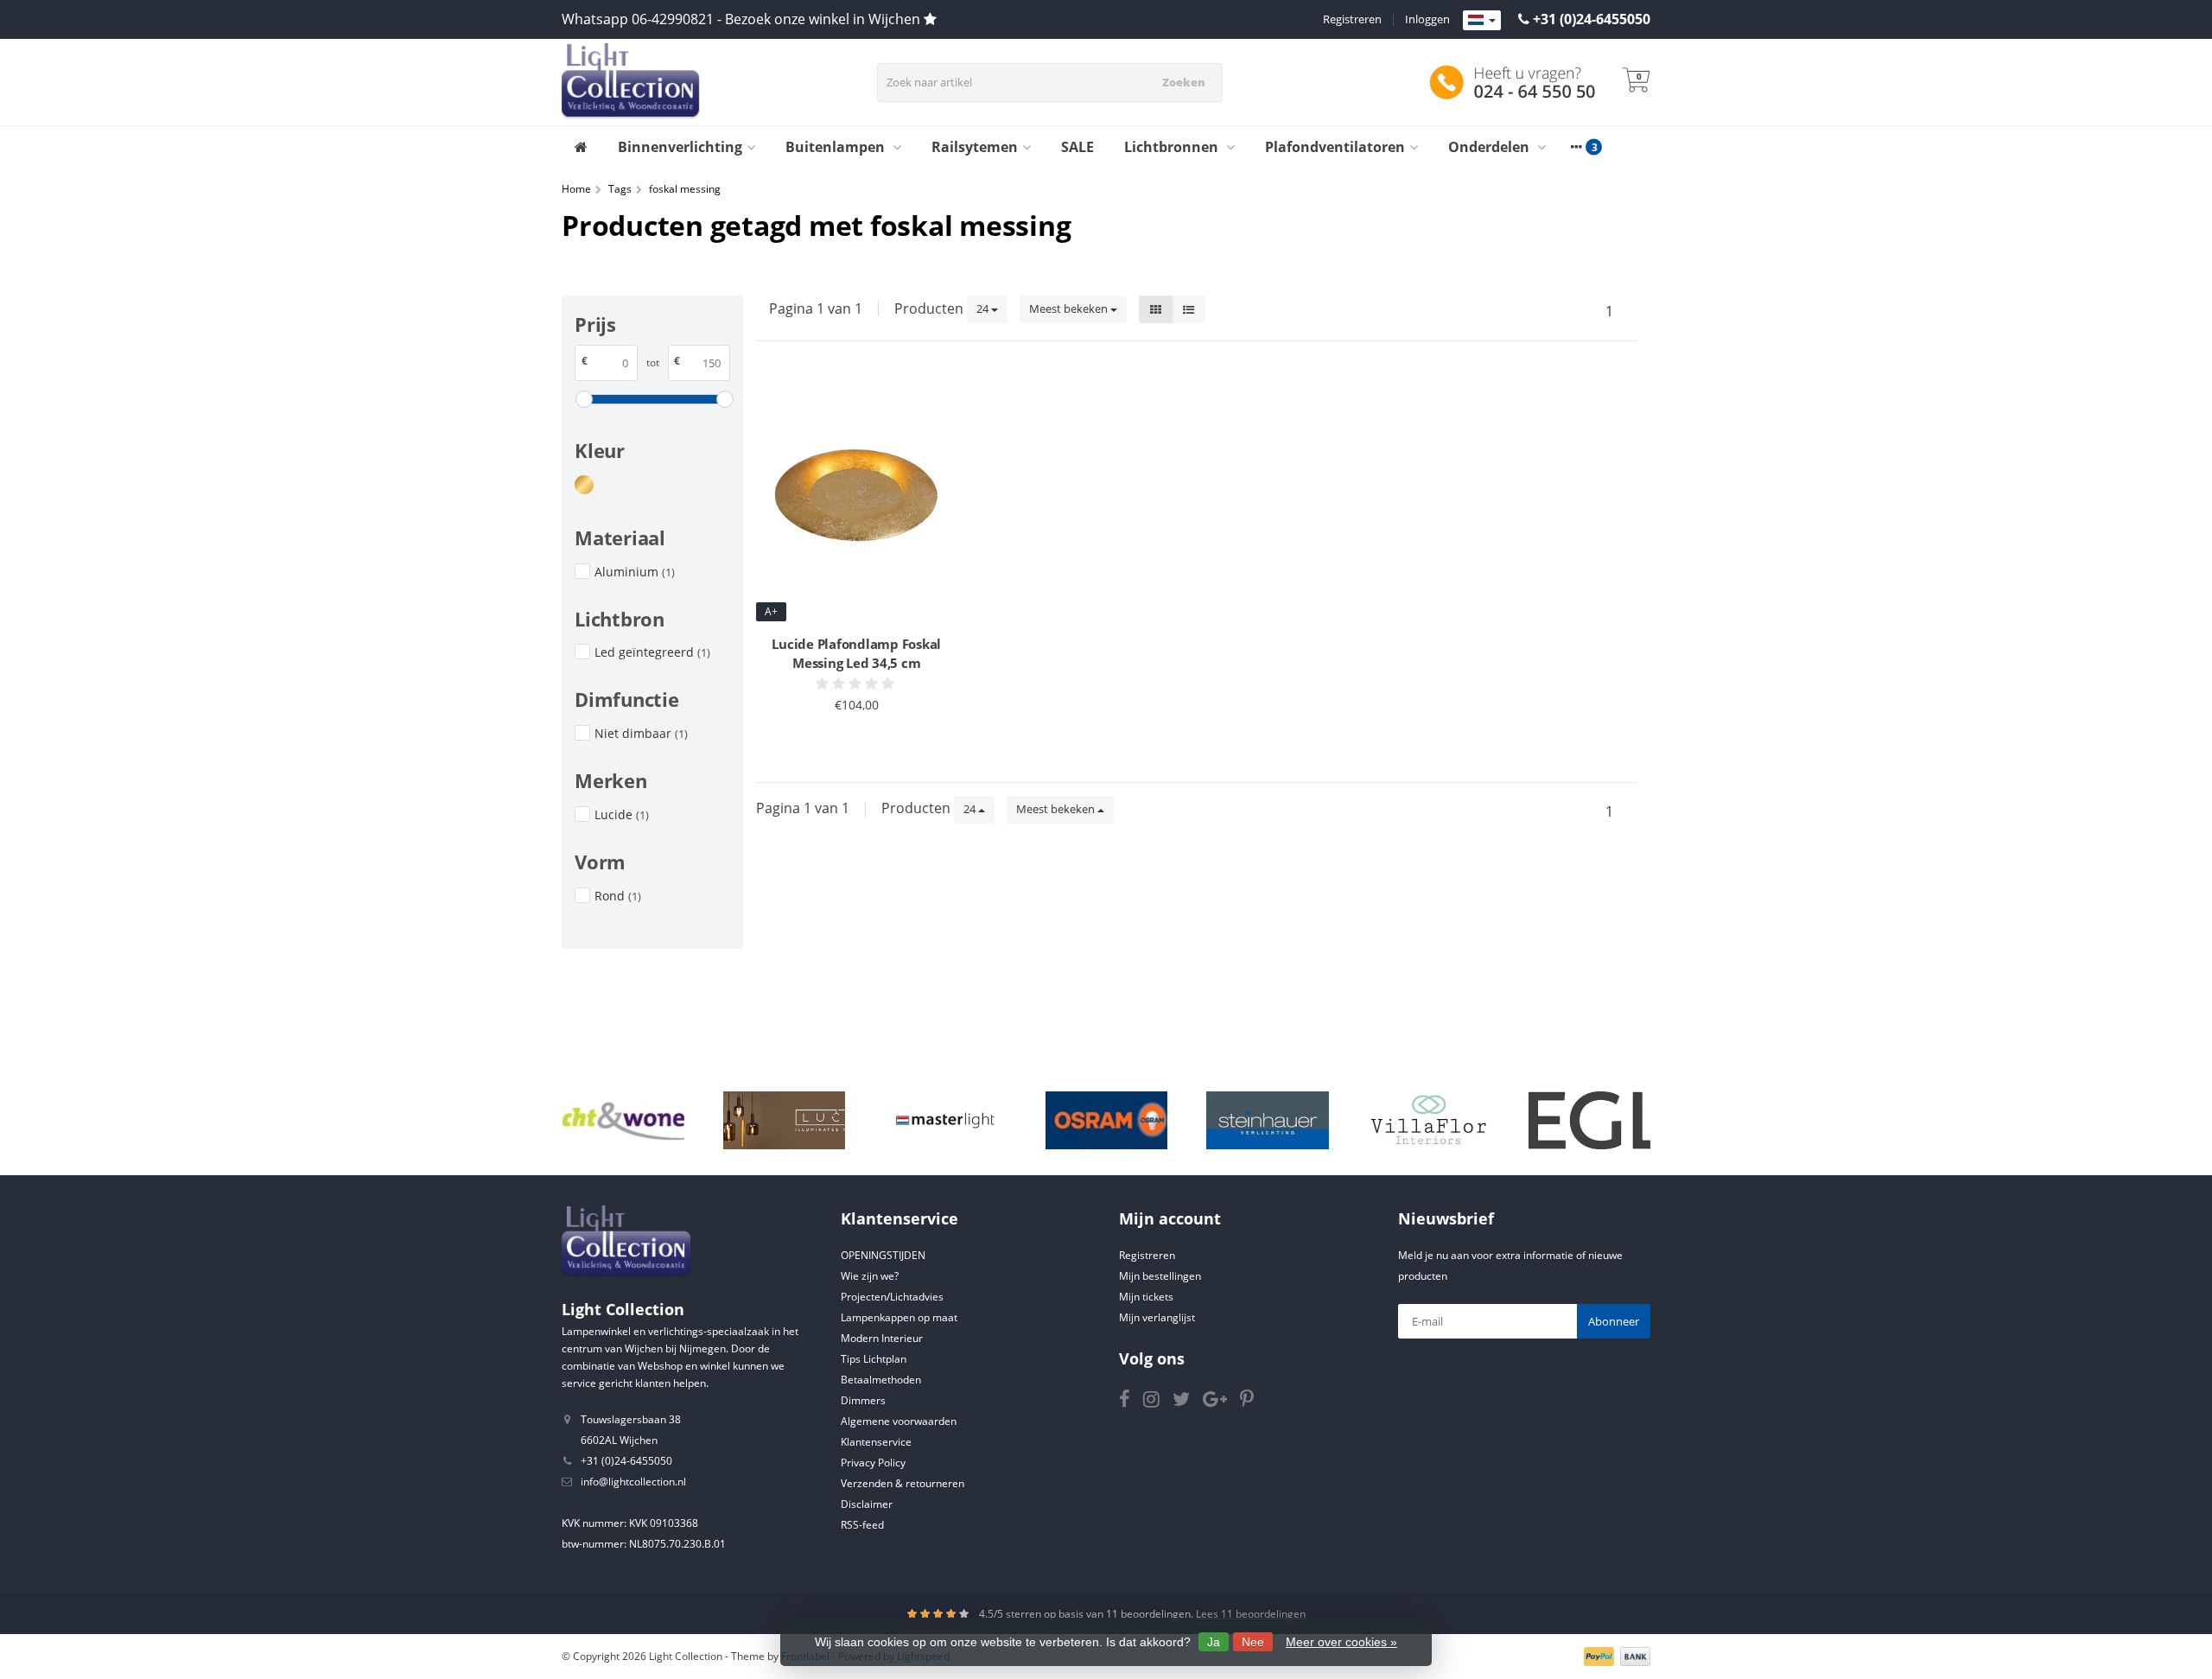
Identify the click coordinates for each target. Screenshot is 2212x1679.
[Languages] (1482, 21)
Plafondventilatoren (1335, 147)
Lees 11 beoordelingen (1251, 1614)
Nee (1253, 1642)
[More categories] (1576, 147)
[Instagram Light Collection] (1158, 1402)
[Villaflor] (1429, 1121)
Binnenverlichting (680, 147)
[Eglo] (1589, 1121)
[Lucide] (784, 1121)
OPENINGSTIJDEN (883, 1255)
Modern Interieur (882, 1338)
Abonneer (1614, 1321)
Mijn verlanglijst (1157, 1317)
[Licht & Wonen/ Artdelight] (623, 1121)
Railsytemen (975, 147)
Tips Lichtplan (874, 1359)
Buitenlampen (837, 147)
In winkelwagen (849, 738)
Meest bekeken (1070, 308)
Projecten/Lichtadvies (892, 1297)
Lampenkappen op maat (899, 1317)
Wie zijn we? (870, 1276)
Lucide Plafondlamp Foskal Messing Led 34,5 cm (856, 653)
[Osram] (1106, 1121)
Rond (618, 896)
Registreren (1352, 19)
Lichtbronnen (1173, 147)
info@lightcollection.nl (633, 1482)
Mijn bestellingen (1160, 1276)
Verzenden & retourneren (903, 1483)
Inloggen (1427, 19)
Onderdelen (1491, 147)
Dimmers (863, 1400)
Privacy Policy (873, 1463)
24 (984, 308)
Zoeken (1184, 82)
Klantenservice (876, 1442)
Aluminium (635, 572)
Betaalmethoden (881, 1380)
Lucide (622, 814)
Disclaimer (867, 1504)
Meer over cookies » (1341, 1642)
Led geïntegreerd (652, 652)
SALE (1077, 147)
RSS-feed (862, 1525)
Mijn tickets (1146, 1297)
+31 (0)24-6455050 (1592, 19)
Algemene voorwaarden (899, 1421)
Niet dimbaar (641, 733)
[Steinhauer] (1267, 1121)
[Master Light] (945, 1121)
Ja (1214, 1642)
